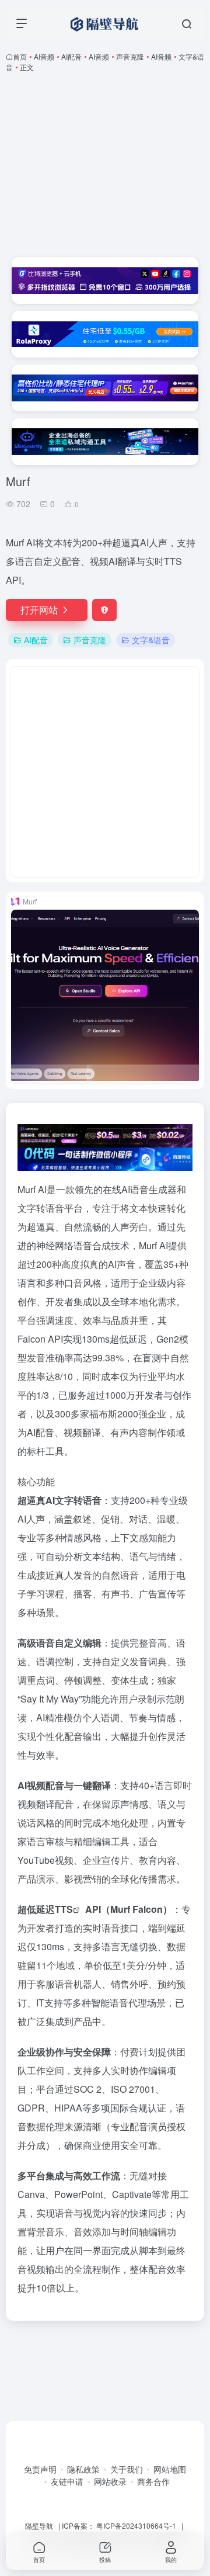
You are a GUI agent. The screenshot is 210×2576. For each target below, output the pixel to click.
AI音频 (44, 56)
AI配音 (71, 56)
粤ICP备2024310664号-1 (136, 2525)
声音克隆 (130, 56)
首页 (20, 56)
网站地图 (170, 2469)
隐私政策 (83, 2469)
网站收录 (110, 2481)
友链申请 (67, 2481)
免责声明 (40, 2469)
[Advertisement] (105, 165)
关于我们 (127, 2469)
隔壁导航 (39, 2525)
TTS (64, 1909)
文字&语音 (151, 640)
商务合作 (153, 2481)
